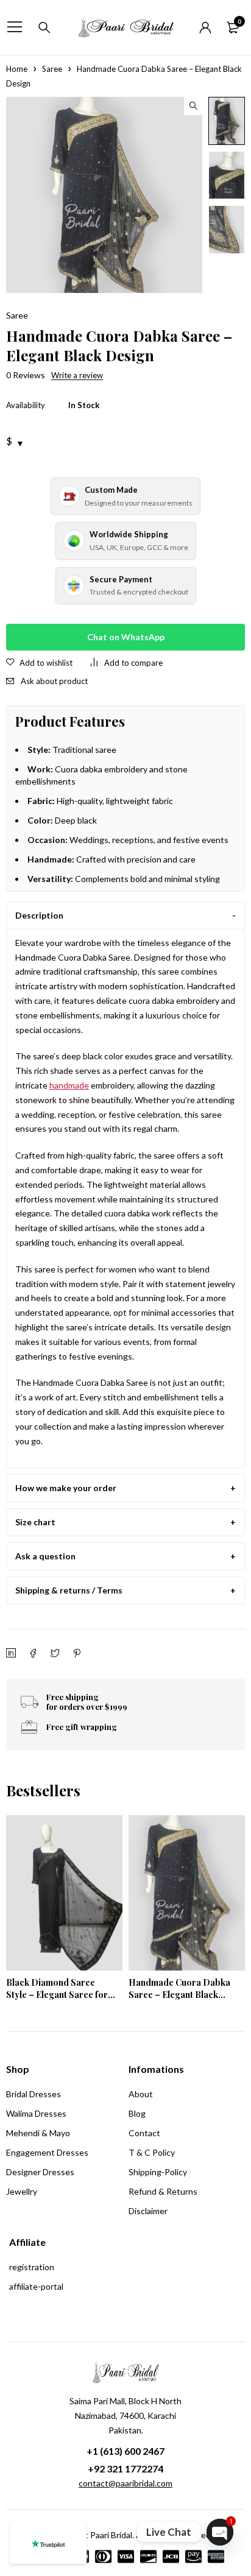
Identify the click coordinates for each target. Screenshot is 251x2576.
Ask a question (45, 1556)
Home (17, 69)
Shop (18, 2069)
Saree (52, 69)
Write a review (77, 375)
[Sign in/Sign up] (205, 27)
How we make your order (66, 1488)
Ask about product (54, 681)
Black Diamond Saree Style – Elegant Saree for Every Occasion (57, 1995)
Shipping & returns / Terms (69, 1590)
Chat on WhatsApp (126, 637)
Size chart (35, 1522)
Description (39, 915)
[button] (193, 106)
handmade (69, 1085)
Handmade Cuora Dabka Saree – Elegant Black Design (179, 1995)
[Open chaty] (220, 2532)
